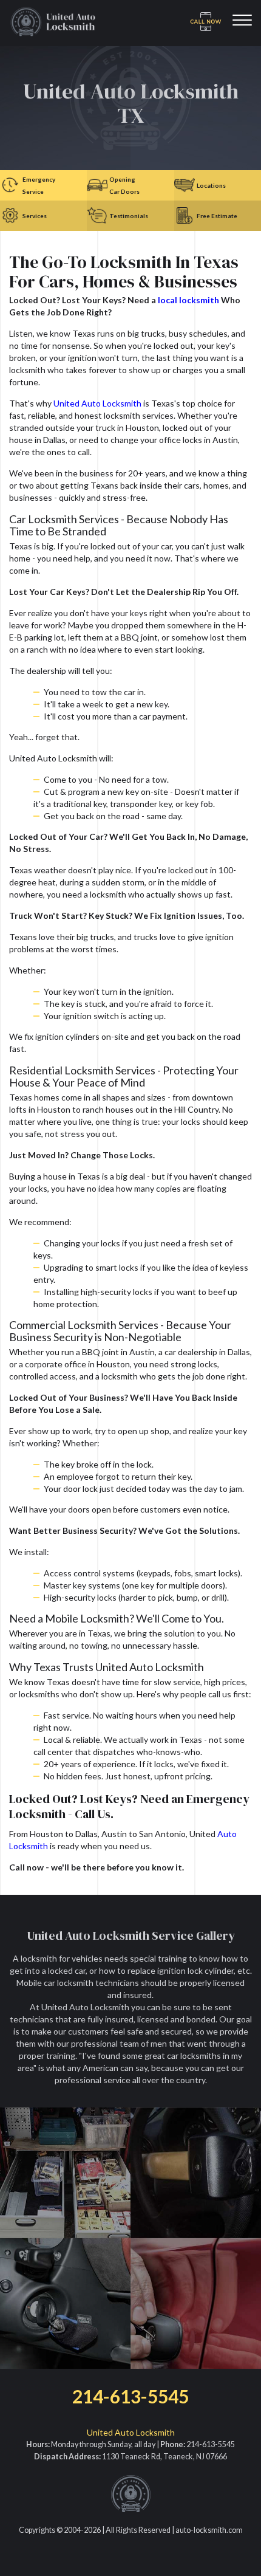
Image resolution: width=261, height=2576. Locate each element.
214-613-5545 (130, 2396)
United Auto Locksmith (97, 403)
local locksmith (188, 300)
